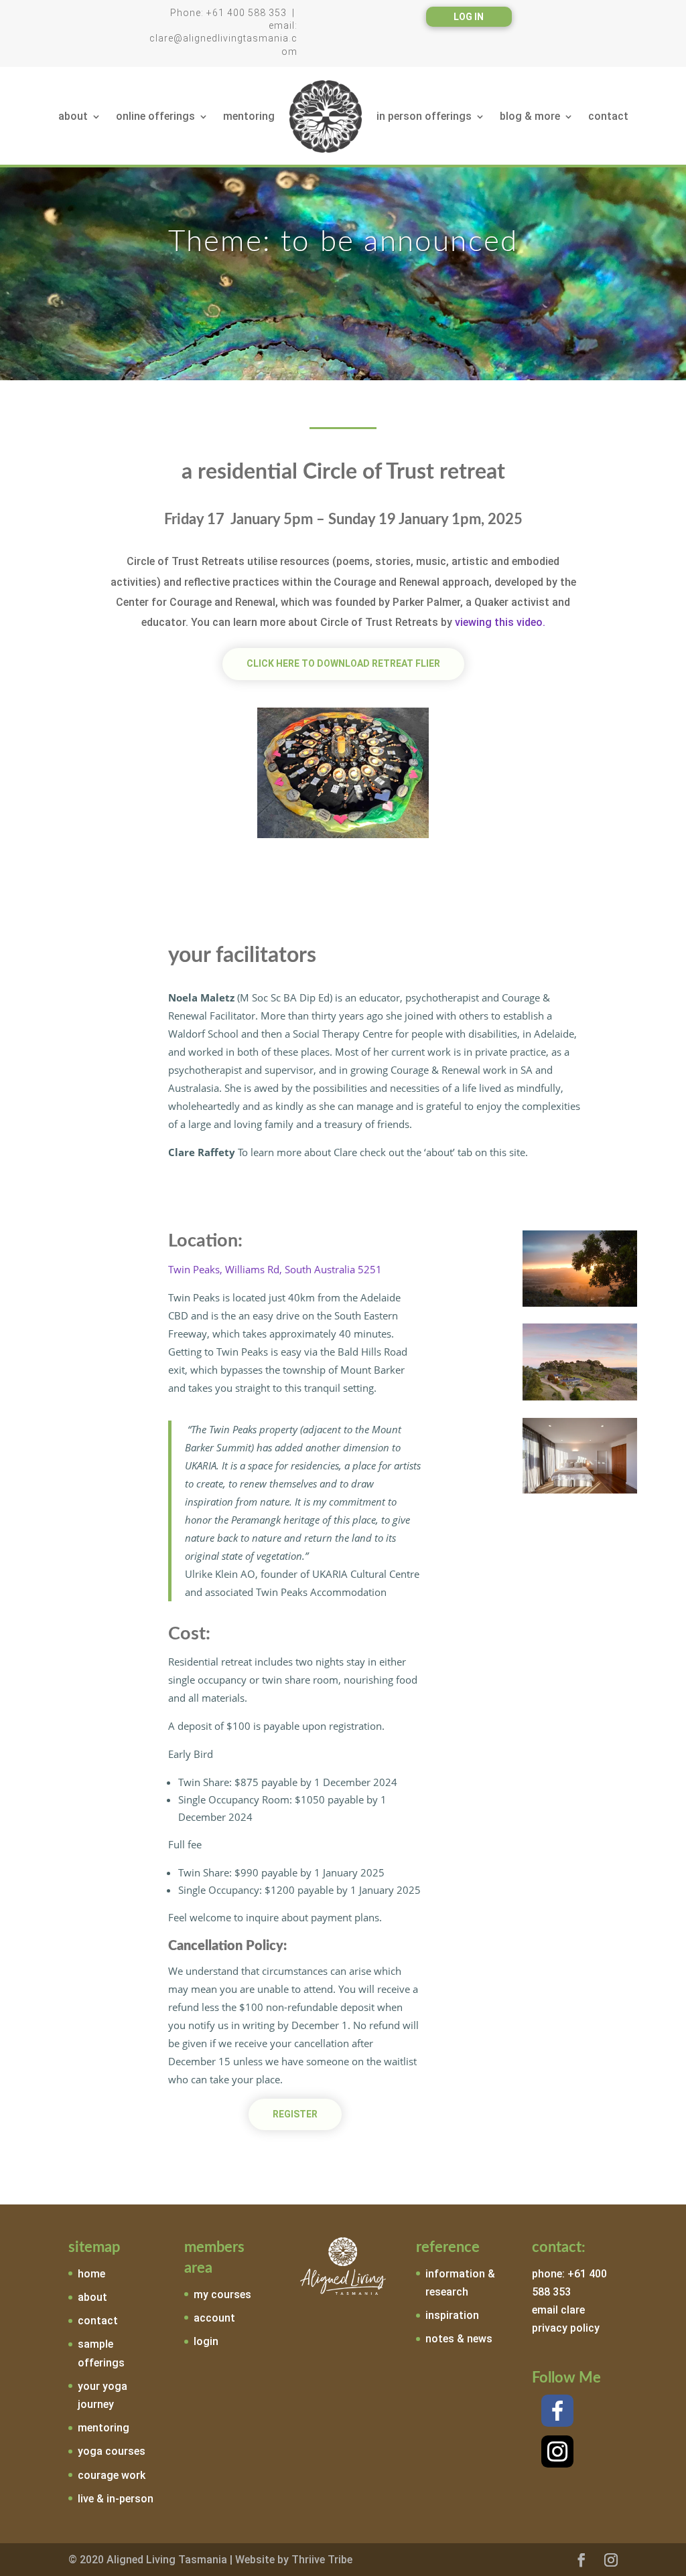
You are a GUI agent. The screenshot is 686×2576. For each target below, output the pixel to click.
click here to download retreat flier (343, 663)
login (206, 2341)
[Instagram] (557, 2451)
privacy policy (566, 2328)
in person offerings (424, 116)
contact (608, 116)
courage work (112, 2475)
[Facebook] (557, 2411)
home (91, 2274)
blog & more (530, 116)
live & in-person (116, 2499)
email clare (558, 2310)
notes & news (459, 2339)
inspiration (452, 2315)
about (73, 116)
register (295, 2114)
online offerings (155, 116)
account (214, 2318)
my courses (222, 2295)
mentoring (249, 116)
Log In (469, 17)
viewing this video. (500, 622)
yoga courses (112, 2451)
